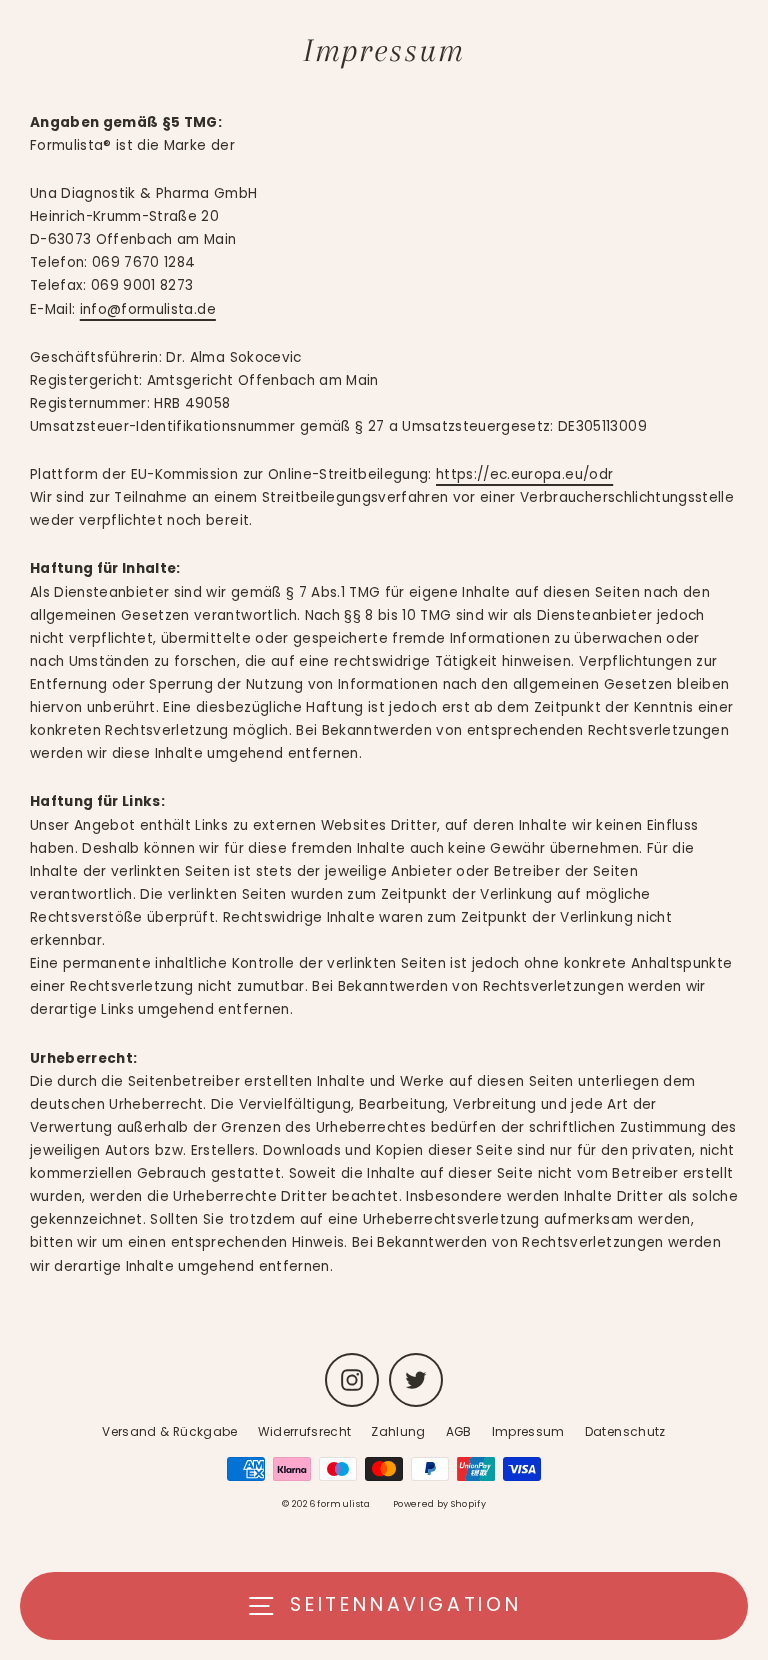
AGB (459, 1432)
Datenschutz (625, 1432)
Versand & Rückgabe (169, 1432)
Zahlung (398, 1432)
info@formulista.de (148, 309)
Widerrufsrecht (305, 1432)
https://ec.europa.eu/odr (524, 474)
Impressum (528, 1432)
